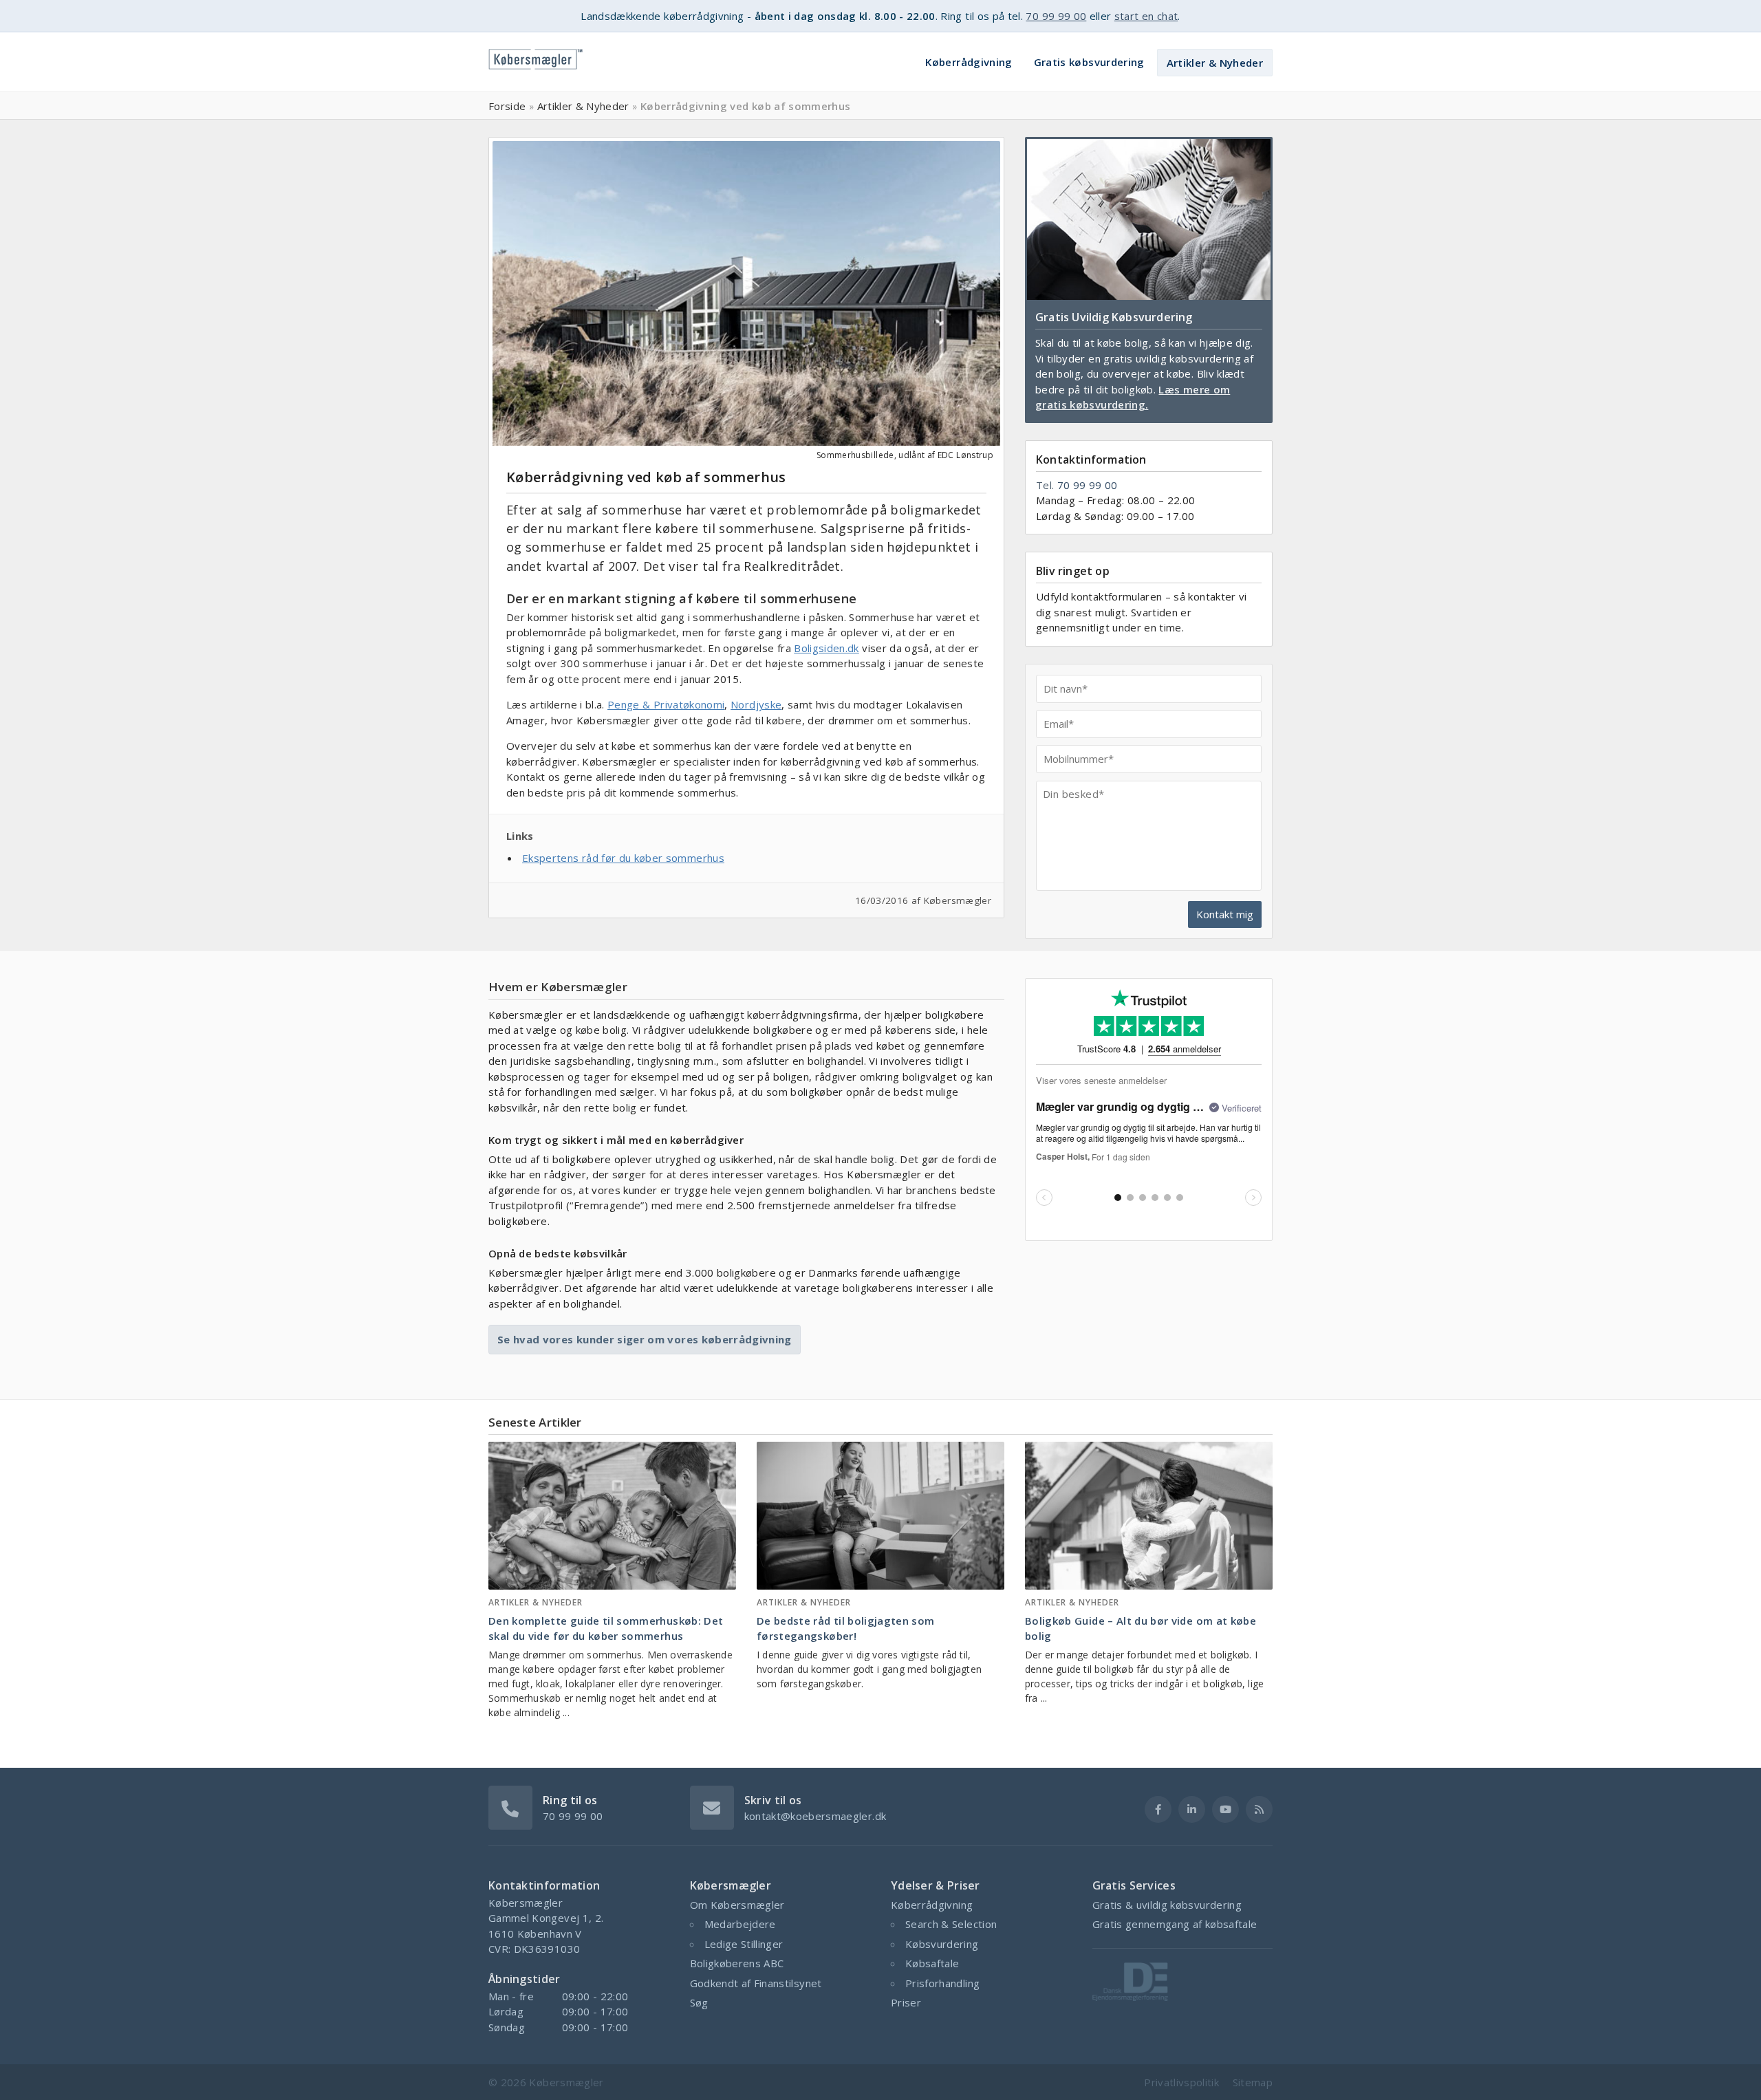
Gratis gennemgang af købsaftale (1175, 1924)
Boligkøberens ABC (737, 1963)
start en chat (1146, 16)
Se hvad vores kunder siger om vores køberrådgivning (645, 1339)
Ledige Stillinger (744, 1944)
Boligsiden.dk (827, 648)
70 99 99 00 (1056, 16)
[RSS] (1259, 1809)
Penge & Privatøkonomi (666, 704)
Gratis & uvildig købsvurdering (1167, 1905)
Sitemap (1253, 2082)
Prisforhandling (942, 1983)
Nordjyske (756, 704)
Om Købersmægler (737, 1905)
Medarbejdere (740, 1924)
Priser (906, 2002)
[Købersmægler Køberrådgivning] (536, 55)
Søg (699, 2002)
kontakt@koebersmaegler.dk (815, 1816)
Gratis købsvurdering (1089, 62)
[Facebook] (1158, 1809)
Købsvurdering (942, 1944)
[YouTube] (1225, 1809)
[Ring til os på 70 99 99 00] (510, 1806)
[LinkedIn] (1192, 1809)
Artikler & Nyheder (1215, 63)
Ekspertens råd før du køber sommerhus (623, 858)
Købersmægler (566, 2082)
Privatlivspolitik (1181, 2082)
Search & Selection (951, 1924)
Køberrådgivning (969, 62)
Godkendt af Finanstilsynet (756, 1983)
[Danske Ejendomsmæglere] (1130, 1997)
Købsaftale (932, 1963)
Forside (507, 106)
